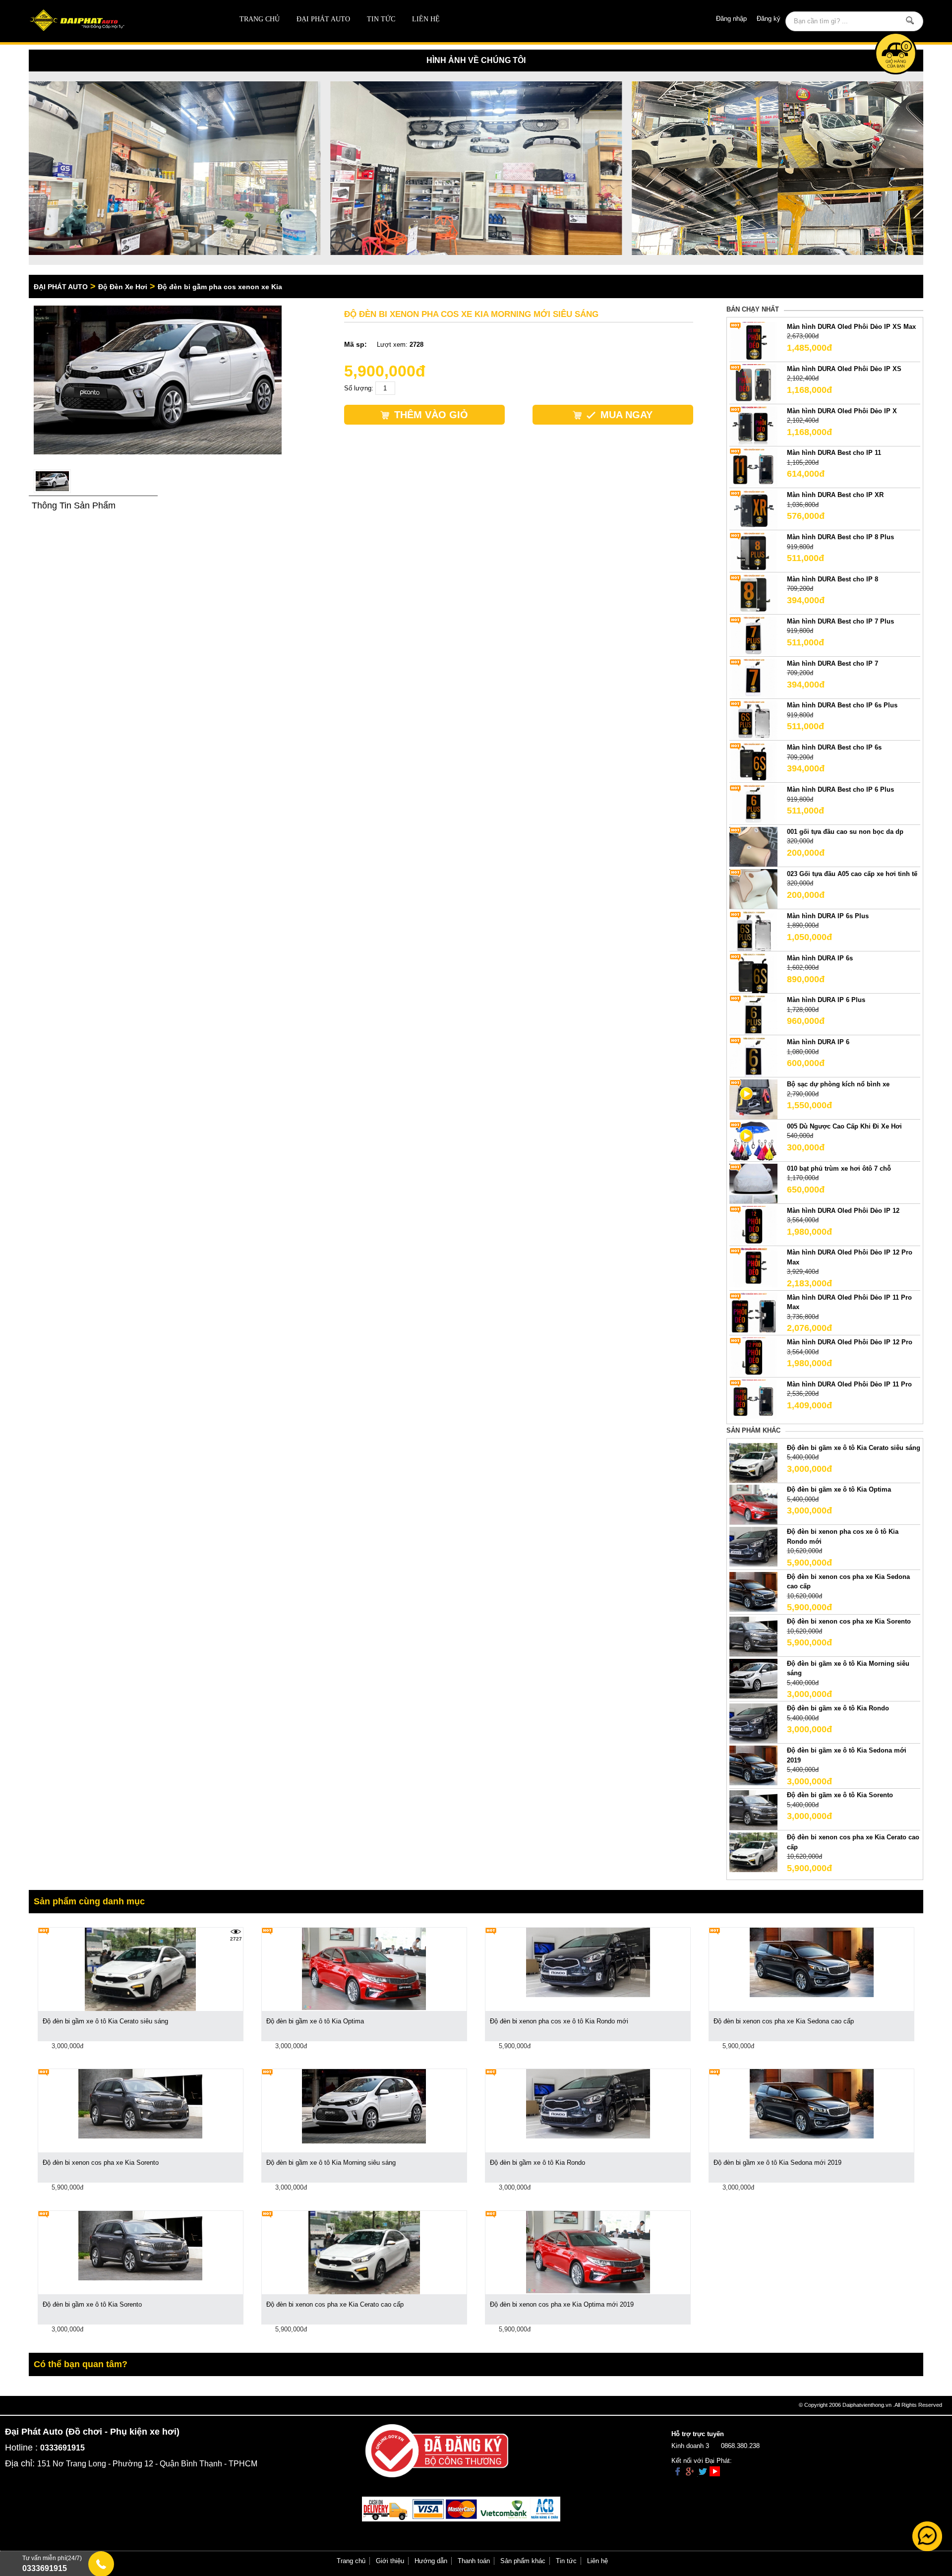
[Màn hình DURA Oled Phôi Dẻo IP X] (753, 425)
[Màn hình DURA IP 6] (753, 1057)
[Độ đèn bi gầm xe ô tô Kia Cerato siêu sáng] (753, 1462)
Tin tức (381, 19)
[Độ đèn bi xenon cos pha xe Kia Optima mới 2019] (588, 2251)
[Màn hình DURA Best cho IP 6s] (753, 762)
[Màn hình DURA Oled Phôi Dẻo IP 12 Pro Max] (753, 1267)
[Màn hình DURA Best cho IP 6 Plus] (753, 804)
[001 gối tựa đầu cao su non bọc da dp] (753, 846)
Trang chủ (260, 19)
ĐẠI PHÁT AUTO (323, 19)
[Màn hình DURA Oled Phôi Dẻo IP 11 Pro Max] (753, 1312)
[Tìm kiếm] (910, 20)
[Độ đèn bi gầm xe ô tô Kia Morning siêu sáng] (753, 1678)
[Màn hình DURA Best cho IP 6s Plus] (753, 720)
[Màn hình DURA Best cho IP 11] (753, 468)
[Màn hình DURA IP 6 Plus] (753, 1015)
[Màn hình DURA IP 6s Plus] (753, 930)
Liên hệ (426, 19)
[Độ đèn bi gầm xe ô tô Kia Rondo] (753, 1723)
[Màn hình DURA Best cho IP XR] (753, 510)
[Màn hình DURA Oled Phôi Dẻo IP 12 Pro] (753, 1357)
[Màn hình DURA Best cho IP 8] (753, 594)
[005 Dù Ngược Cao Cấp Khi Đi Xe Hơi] (753, 1141)
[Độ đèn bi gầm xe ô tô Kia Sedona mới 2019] (753, 1765)
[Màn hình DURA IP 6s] (753, 973)
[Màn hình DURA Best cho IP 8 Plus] (753, 552)
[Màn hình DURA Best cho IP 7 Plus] (753, 636)
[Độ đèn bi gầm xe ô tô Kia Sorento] (753, 1810)
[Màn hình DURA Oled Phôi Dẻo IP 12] (753, 1225)
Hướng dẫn (431, 2561)
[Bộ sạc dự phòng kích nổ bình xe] (753, 1099)
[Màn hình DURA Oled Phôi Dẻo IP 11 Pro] (753, 1399)
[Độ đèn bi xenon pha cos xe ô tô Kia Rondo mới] (753, 1546)
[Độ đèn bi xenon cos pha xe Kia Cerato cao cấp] (753, 1852)
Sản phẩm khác (523, 2561)
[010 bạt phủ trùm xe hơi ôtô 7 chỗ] (753, 1183)
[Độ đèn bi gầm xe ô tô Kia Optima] (753, 1504)
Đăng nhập (731, 19)
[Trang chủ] (118, 21)
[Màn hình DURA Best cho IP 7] (753, 678)
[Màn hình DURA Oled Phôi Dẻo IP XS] (753, 383)
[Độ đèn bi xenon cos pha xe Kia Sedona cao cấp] (753, 1591)
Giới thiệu (390, 2561)
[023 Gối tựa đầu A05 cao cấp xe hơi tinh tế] (753, 888)
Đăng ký (769, 19)
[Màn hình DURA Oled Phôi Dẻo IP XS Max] (753, 341)
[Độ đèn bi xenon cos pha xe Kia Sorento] (753, 1636)
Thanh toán (474, 2561)
